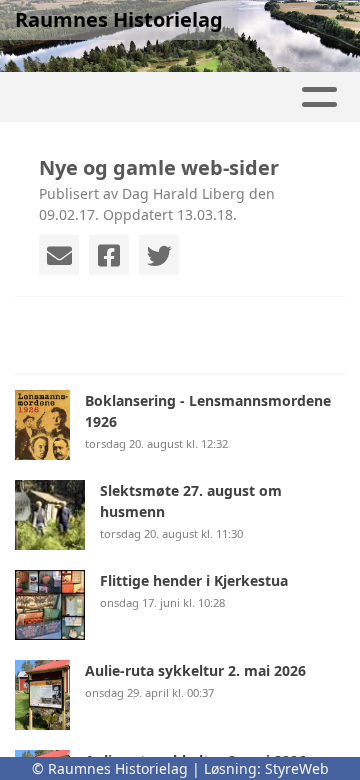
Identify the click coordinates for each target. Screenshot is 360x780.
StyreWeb (297, 768)
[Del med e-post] (59, 255)
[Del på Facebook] (109, 255)
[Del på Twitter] (159, 255)
